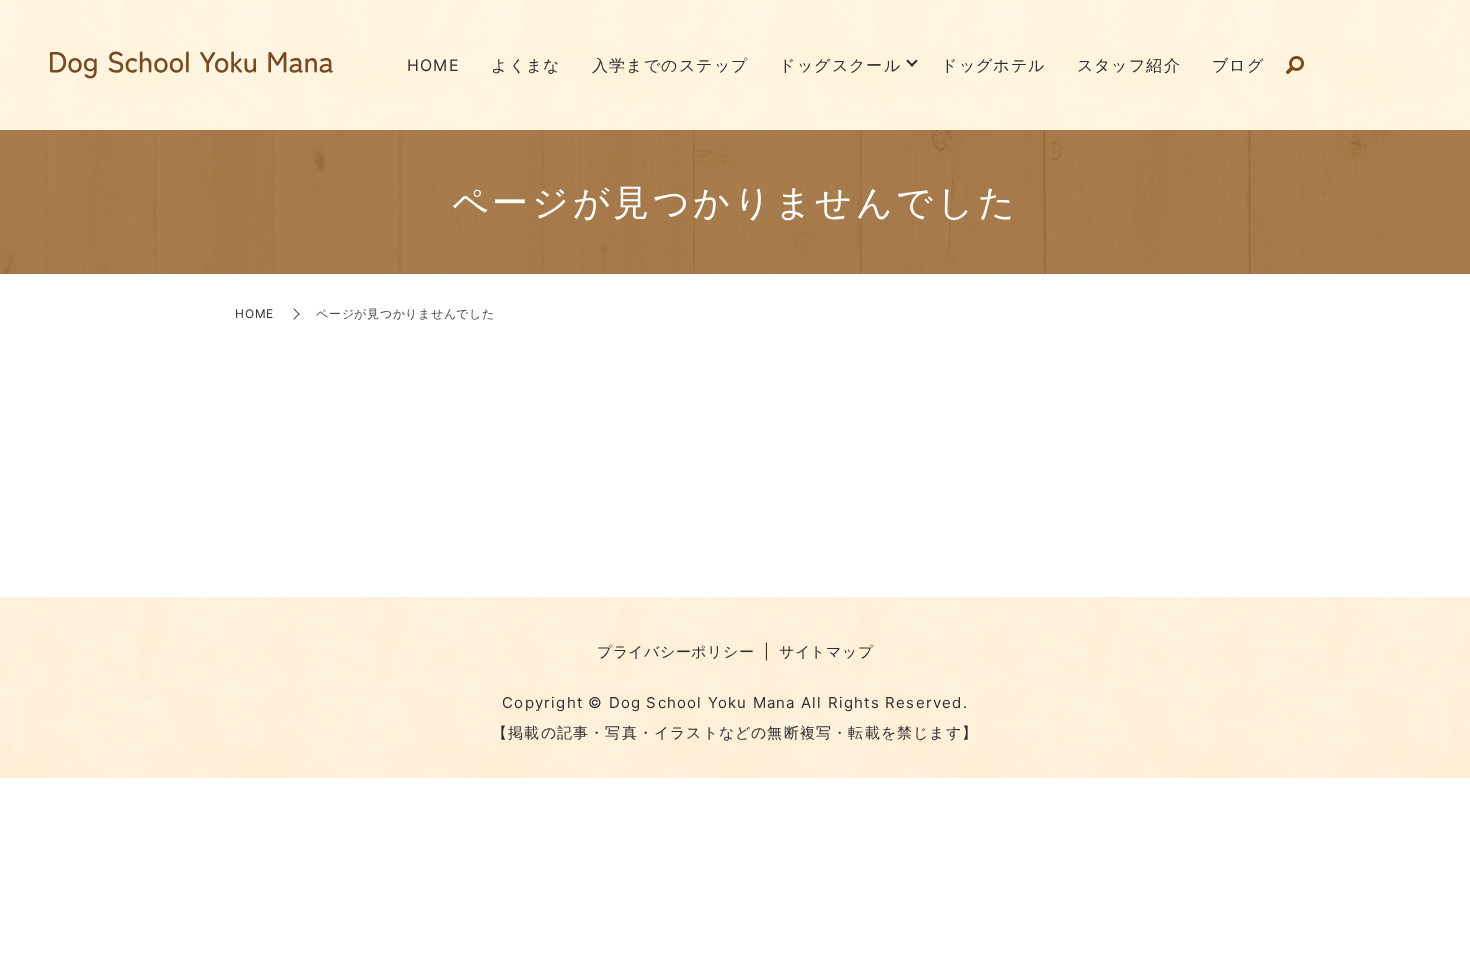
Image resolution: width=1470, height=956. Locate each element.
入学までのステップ (670, 65)
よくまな (526, 65)
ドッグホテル (993, 65)
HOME (434, 65)
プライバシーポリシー (676, 651)
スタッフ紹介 (1129, 65)
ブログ (1238, 65)
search (1295, 66)
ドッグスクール (840, 65)
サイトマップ (826, 651)
